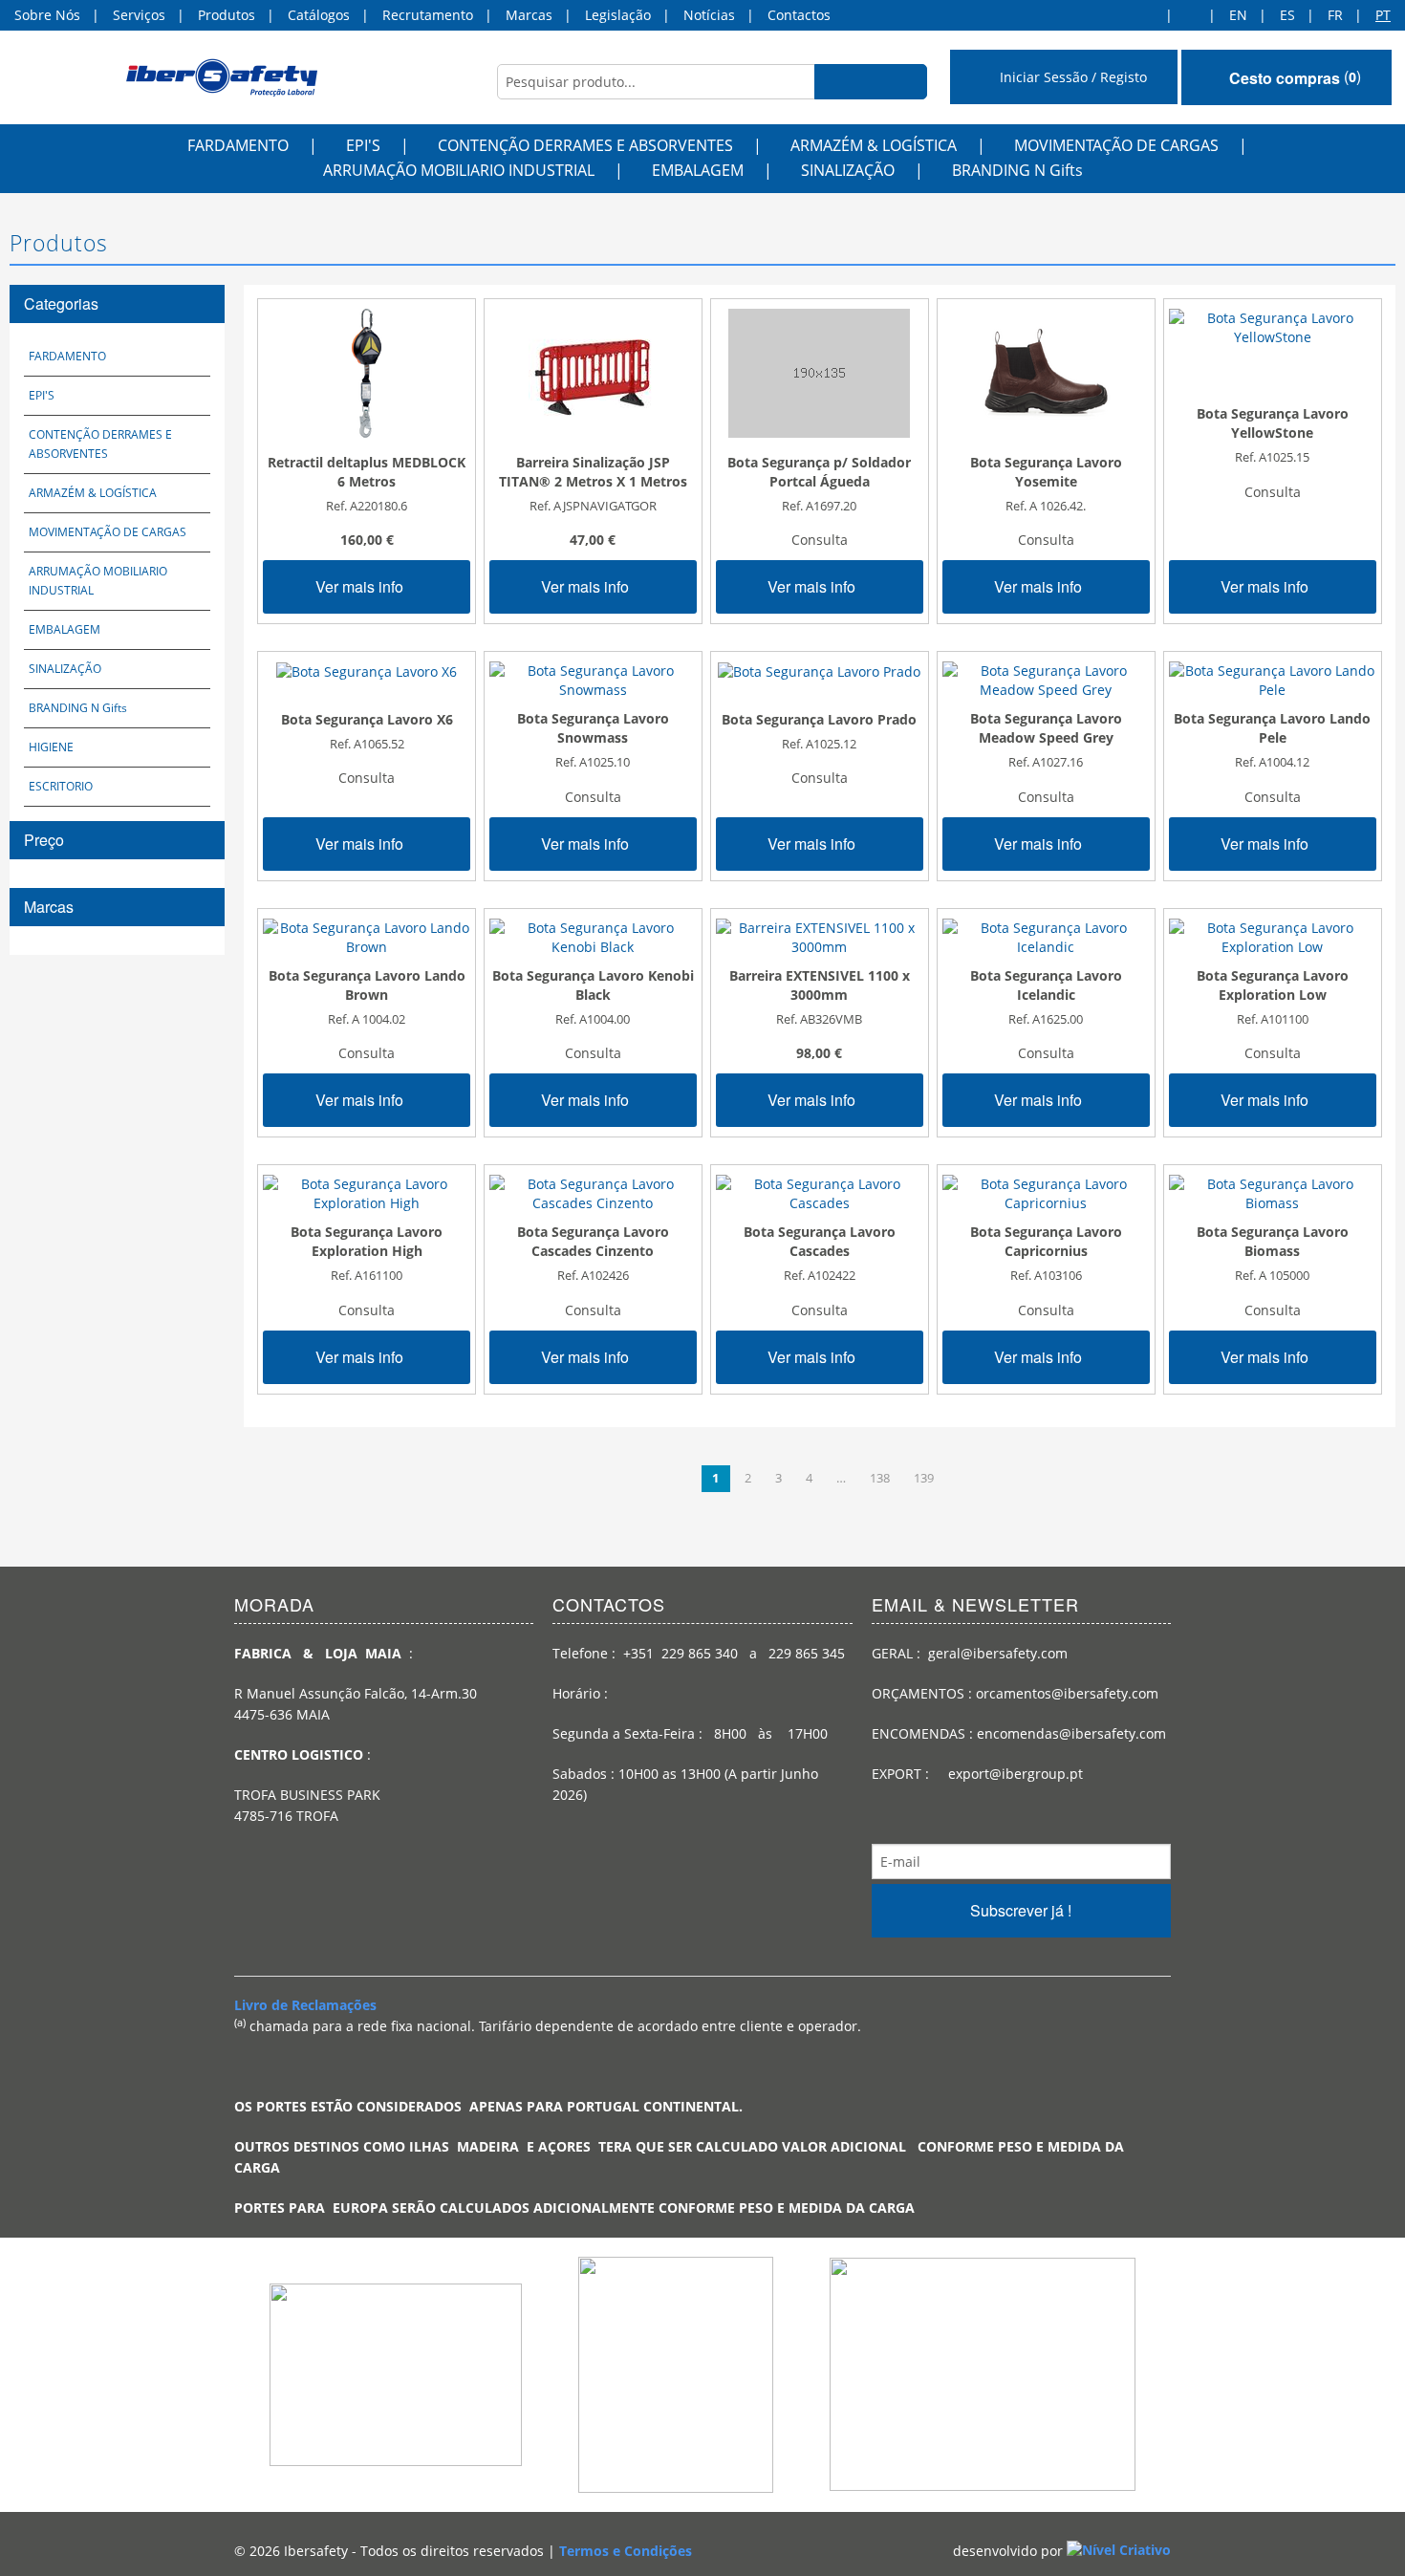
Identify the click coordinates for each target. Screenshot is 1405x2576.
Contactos (799, 15)
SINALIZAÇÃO (848, 170)
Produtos (227, 15)
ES (1287, 15)
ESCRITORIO (61, 786)
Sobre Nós (47, 15)
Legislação (618, 15)
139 (924, 1478)
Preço (44, 840)
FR (1335, 15)
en (1238, 15)
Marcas (529, 15)
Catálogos (319, 15)
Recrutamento (428, 15)
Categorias (61, 303)
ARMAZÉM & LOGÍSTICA (874, 145)
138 (880, 1478)
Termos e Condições (626, 2551)
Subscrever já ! (1021, 1910)
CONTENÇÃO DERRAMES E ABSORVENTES (585, 145)
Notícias (709, 15)
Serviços (139, 15)
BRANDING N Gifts (1017, 170)
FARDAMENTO (238, 145)
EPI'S (363, 145)
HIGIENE (51, 747)
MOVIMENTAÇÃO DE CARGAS (1116, 145)
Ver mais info (361, 586)
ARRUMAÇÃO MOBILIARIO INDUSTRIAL (459, 170)
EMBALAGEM (698, 170)
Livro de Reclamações (305, 2005)
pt (1383, 15)
